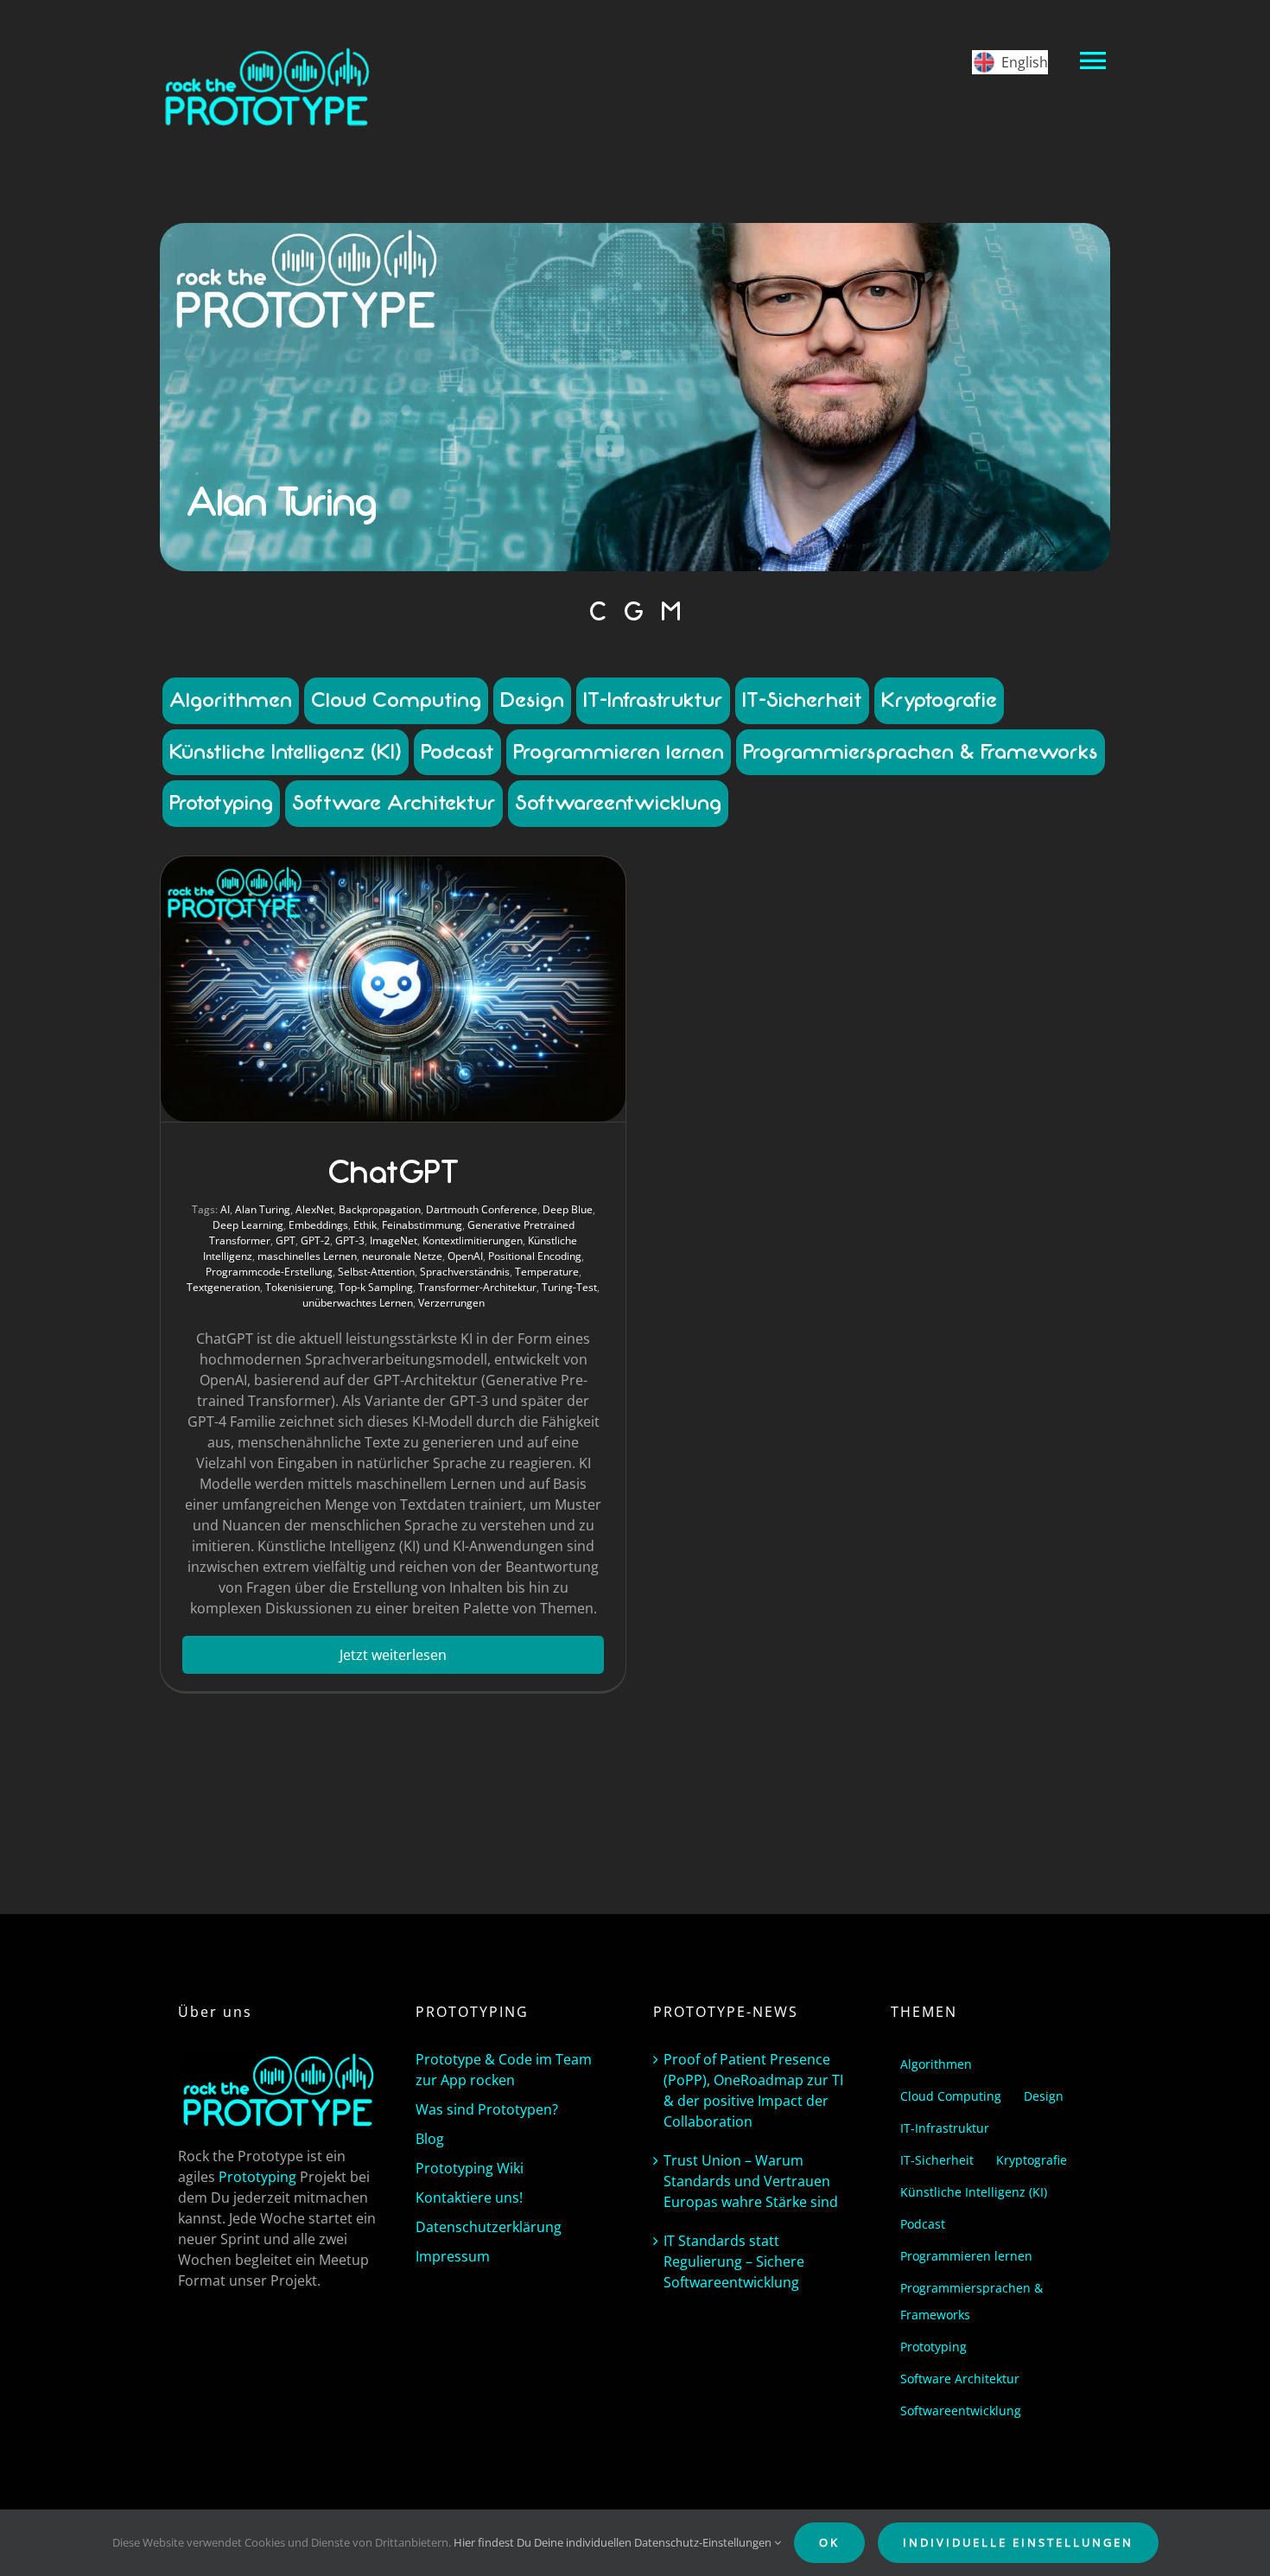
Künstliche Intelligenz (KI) (286, 752)
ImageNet (394, 1240)
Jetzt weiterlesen (393, 1655)
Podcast (457, 752)
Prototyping (221, 803)
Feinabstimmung (422, 1225)
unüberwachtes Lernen (358, 1303)
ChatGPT (393, 1173)
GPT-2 (315, 1240)
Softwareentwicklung (618, 803)
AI (225, 1209)
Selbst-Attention (376, 1272)
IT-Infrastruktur (653, 700)
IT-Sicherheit (802, 700)
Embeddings (318, 1225)
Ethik (365, 1225)
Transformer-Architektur (477, 1287)
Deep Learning (248, 1225)
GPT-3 (350, 1240)
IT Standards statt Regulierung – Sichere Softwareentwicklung (734, 2261)
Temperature (547, 1272)
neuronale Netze (402, 1256)
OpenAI (465, 1256)
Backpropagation (380, 1209)
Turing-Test (569, 1287)
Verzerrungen (451, 1303)
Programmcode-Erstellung (269, 1272)
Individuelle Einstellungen (1018, 2542)
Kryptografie (939, 700)
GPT (286, 1240)
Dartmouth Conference (482, 1209)
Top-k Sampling (376, 1287)
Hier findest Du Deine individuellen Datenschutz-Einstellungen (614, 2542)
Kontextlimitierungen (473, 1240)
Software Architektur (394, 803)
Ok (829, 2542)
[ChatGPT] (393, 989)
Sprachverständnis (465, 1272)
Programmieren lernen (619, 752)
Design (532, 700)
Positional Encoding (535, 1256)
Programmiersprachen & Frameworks (921, 752)
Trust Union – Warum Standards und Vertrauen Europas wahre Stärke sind (751, 2181)
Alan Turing (263, 1209)
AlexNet (314, 1209)
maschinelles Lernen (307, 1256)
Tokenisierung (299, 1287)
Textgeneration (223, 1287)
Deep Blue (568, 1209)
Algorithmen (231, 700)
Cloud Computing (396, 700)
